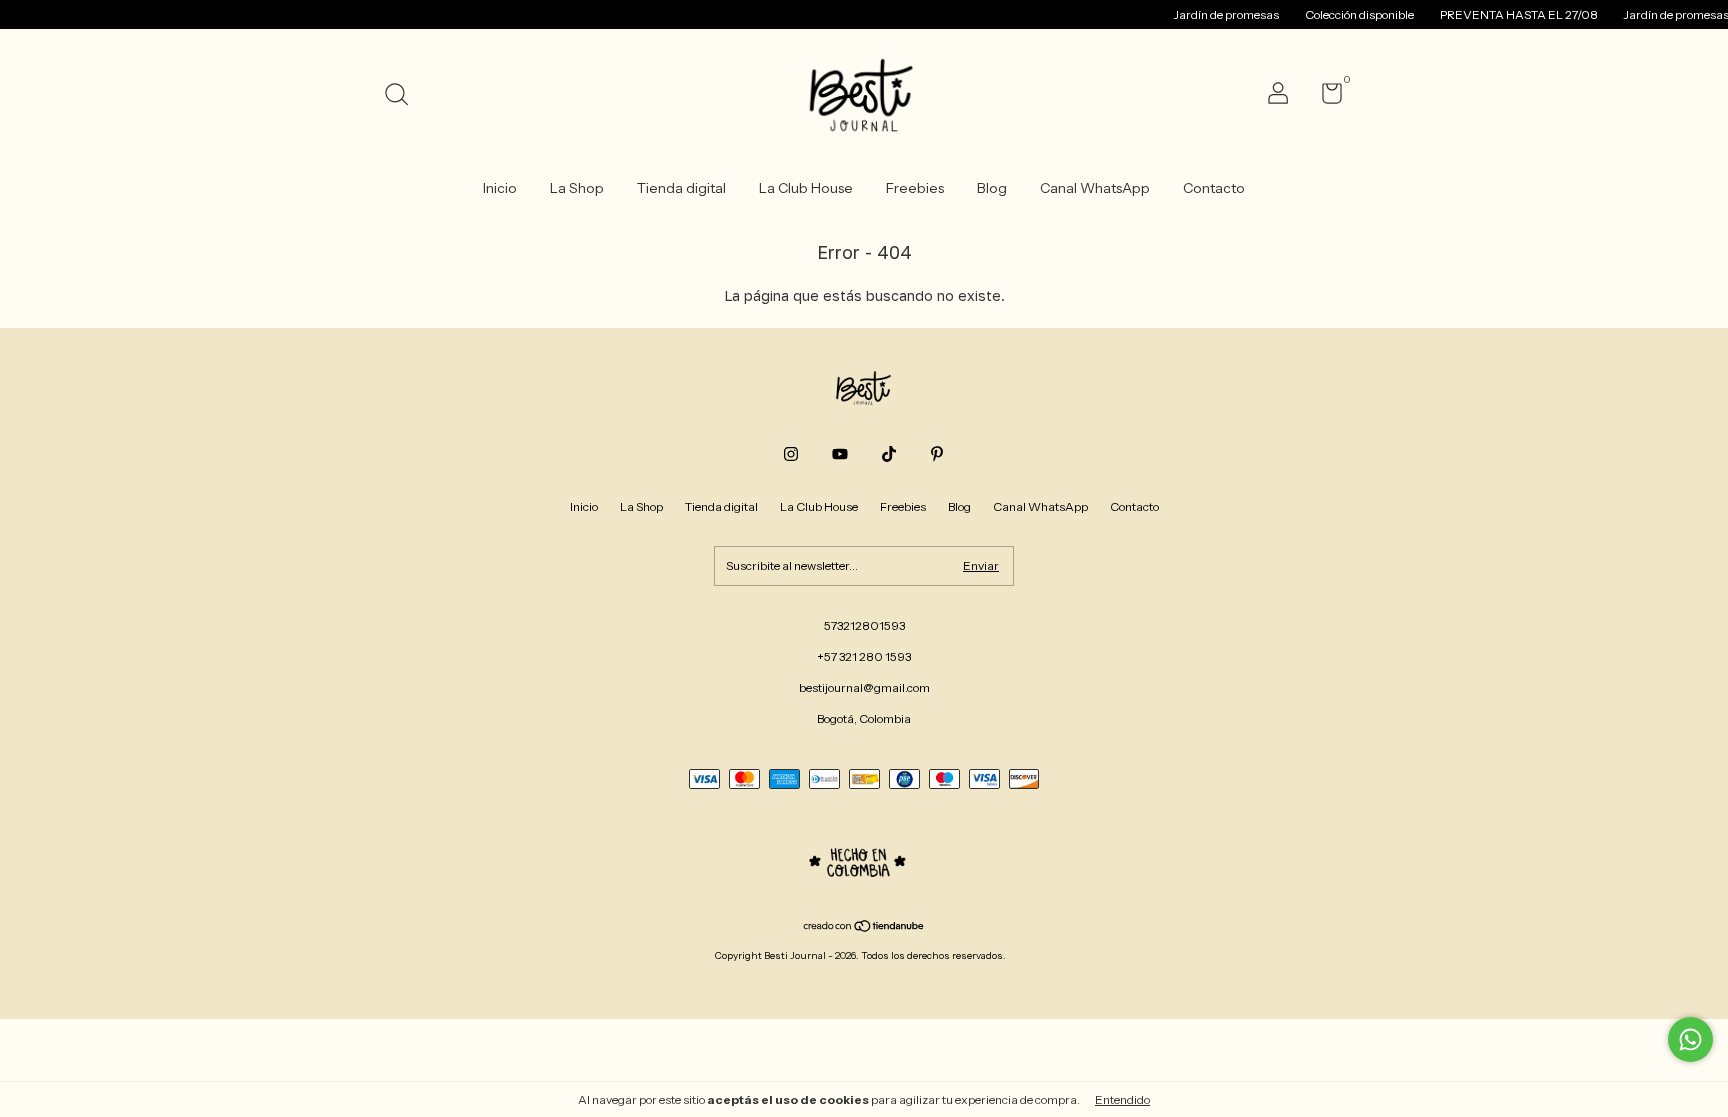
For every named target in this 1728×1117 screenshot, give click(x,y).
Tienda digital (681, 188)
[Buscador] (403, 96)
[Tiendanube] (864, 928)
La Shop (577, 188)
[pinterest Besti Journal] (937, 454)
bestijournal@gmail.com (864, 687)
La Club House (806, 188)
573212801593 (864, 625)
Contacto (1214, 188)
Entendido (1122, 1099)
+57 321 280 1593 (864, 656)
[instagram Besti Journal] (791, 454)
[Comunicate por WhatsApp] (1690, 1039)
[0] (1324, 97)
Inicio (500, 188)
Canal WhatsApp (1095, 188)
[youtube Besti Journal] (840, 454)
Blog (992, 188)
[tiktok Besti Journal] (889, 454)
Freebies (915, 188)
